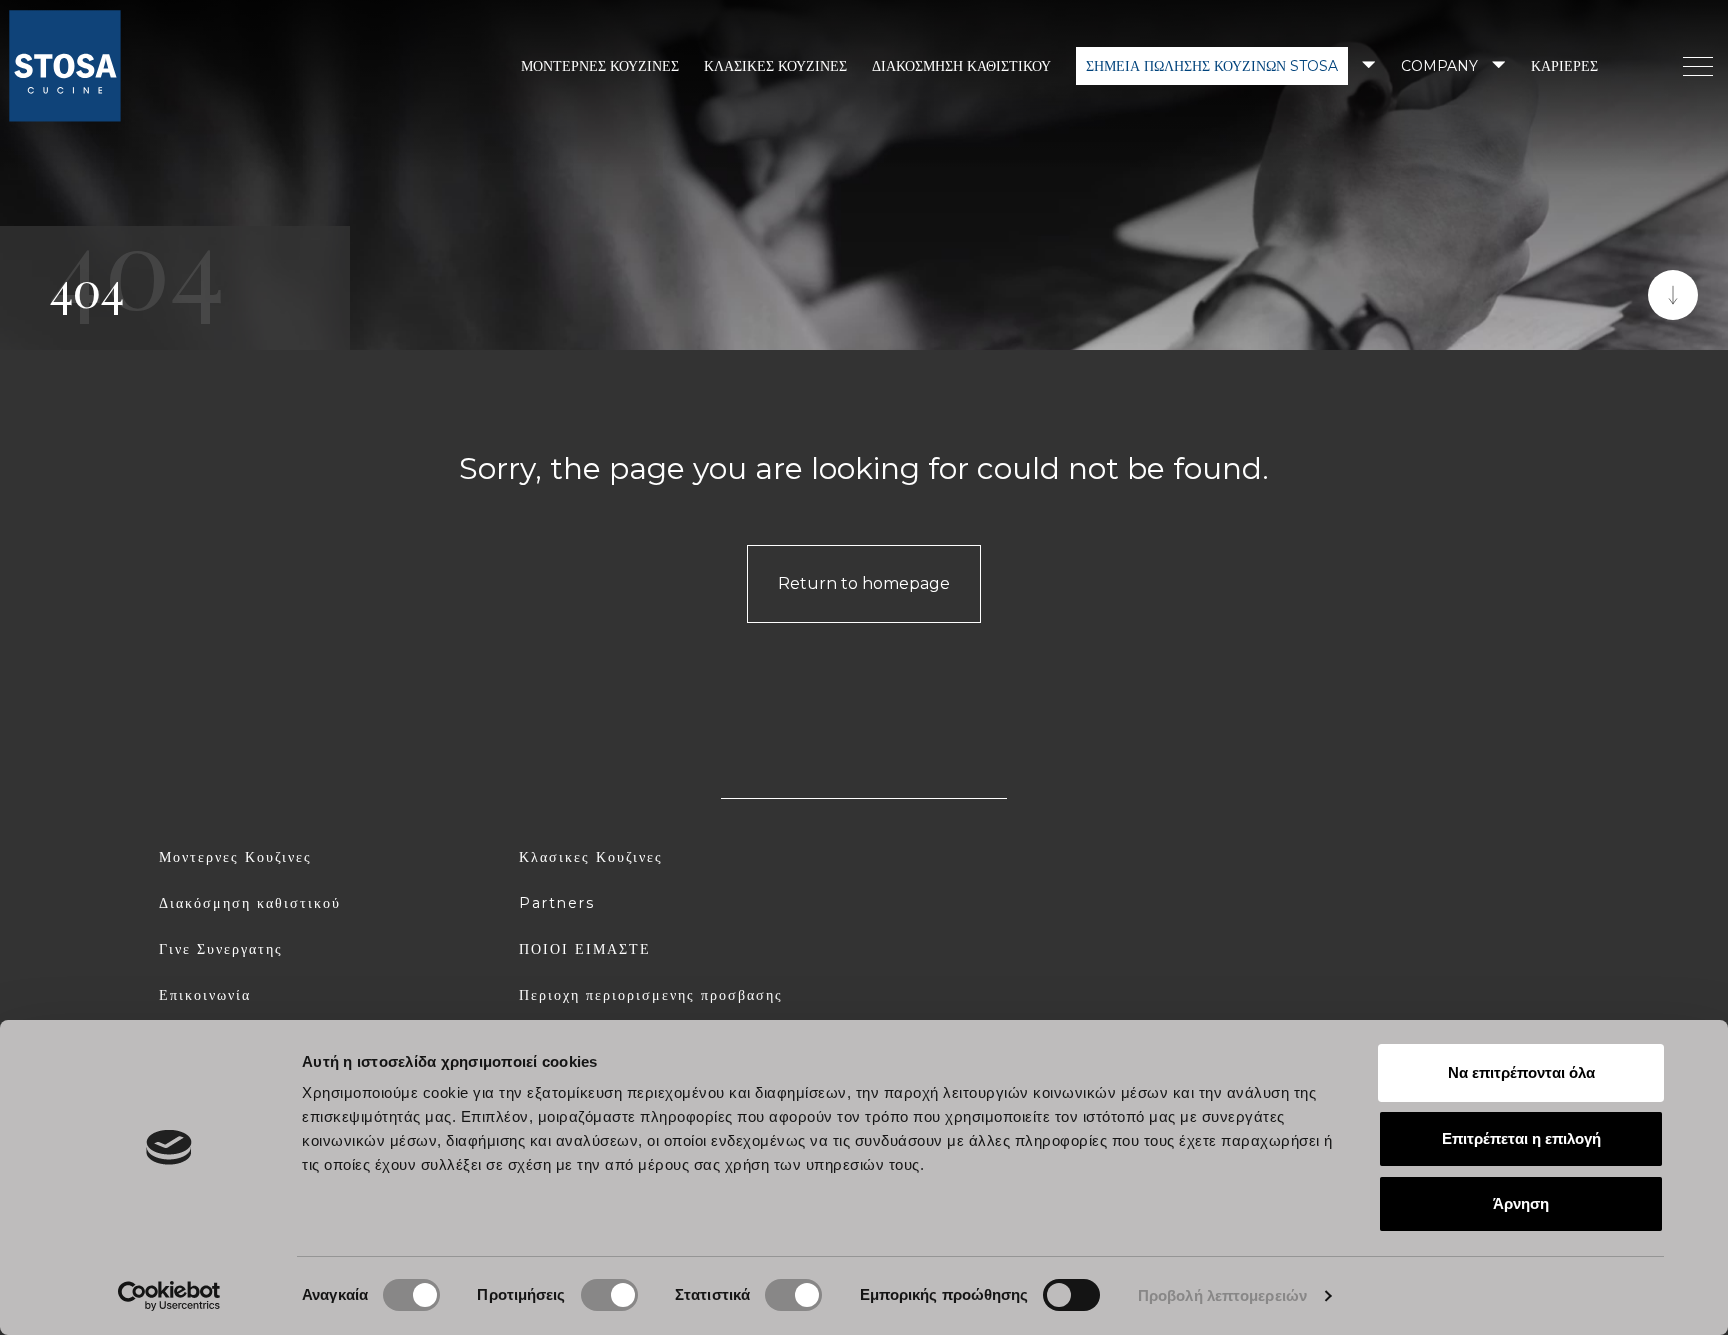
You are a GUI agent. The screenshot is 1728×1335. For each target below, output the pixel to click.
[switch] (609, 1295)
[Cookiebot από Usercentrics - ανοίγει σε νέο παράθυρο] (169, 1296)
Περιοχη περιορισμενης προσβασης (651, 995)
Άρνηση (1521, 1203)
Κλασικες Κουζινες (591, 857)
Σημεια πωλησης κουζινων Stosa (1212, 66)
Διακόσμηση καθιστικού (961, 66)
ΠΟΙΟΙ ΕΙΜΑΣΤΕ (585, 949)
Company (1439, 66)
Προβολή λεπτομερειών (1222, 1295)
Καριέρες (1564, 66)
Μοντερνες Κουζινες (235, 857)
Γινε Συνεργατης (221, 949)
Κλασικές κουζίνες (775, 66)
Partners (557, 903)
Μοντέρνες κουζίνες (600, 66)
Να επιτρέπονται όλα (1521, 1072)
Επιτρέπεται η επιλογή (1521, 1138)
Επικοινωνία (205, 995)
